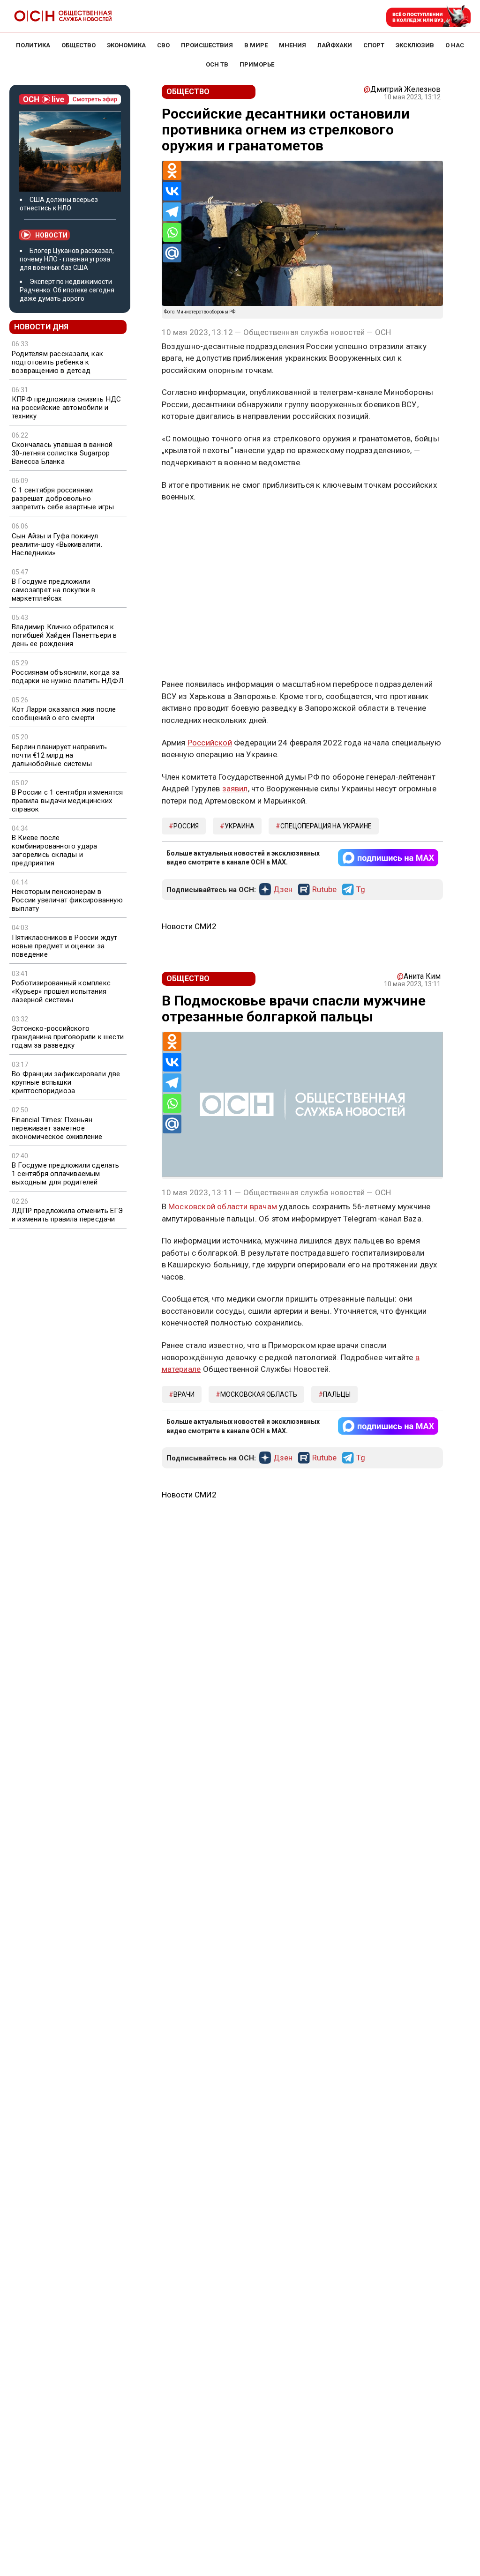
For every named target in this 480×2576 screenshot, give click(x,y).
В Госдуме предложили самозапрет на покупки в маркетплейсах (54, 590)
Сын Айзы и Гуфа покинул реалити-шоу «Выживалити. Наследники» (57, 544)
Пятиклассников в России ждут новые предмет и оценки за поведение (65, 946)
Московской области (208, 1206)
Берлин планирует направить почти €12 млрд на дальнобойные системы (59, 755)
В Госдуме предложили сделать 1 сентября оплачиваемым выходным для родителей (66, 1174)
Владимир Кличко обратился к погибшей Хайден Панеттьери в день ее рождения (64, 635)
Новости (51, 235)
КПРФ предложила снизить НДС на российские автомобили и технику (66, 408)
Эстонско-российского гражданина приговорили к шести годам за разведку (68, 1037)
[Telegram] (172, 212)
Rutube (324, 890)
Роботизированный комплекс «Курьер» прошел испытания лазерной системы (61, 991)
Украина (240, 826)
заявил (235, 789)
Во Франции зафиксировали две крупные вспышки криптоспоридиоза (66, 1082)
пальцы (337, 1394)
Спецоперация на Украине (326, 826)
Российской (210, 743)
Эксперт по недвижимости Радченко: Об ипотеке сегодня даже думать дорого (67, 290)
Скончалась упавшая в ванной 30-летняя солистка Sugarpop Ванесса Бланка (62, 453)
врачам (263, 1206)
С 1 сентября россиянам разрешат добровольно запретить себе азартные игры (63, 499)
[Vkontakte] (172, 191)
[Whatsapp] (172, 232)
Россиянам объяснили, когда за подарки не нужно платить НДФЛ (67, 677)
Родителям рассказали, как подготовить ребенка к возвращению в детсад (57, 362)
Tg (361, 890)
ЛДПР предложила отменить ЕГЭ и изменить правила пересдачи (67, 1215)
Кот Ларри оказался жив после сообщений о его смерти (64, 714)
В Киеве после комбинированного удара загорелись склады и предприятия (54, 850)
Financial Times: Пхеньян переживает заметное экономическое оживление (57, 1128)
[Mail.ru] (172, 253)
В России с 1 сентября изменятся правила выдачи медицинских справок (67, 801)
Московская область (259, 1394)
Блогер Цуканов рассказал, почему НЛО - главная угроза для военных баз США (67, 259)
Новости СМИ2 (189, 926)
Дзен (283, 890)
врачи (184, 1394)
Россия (186, 826)
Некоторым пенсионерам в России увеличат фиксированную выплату (67, 900)
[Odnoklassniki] (172, 171)
